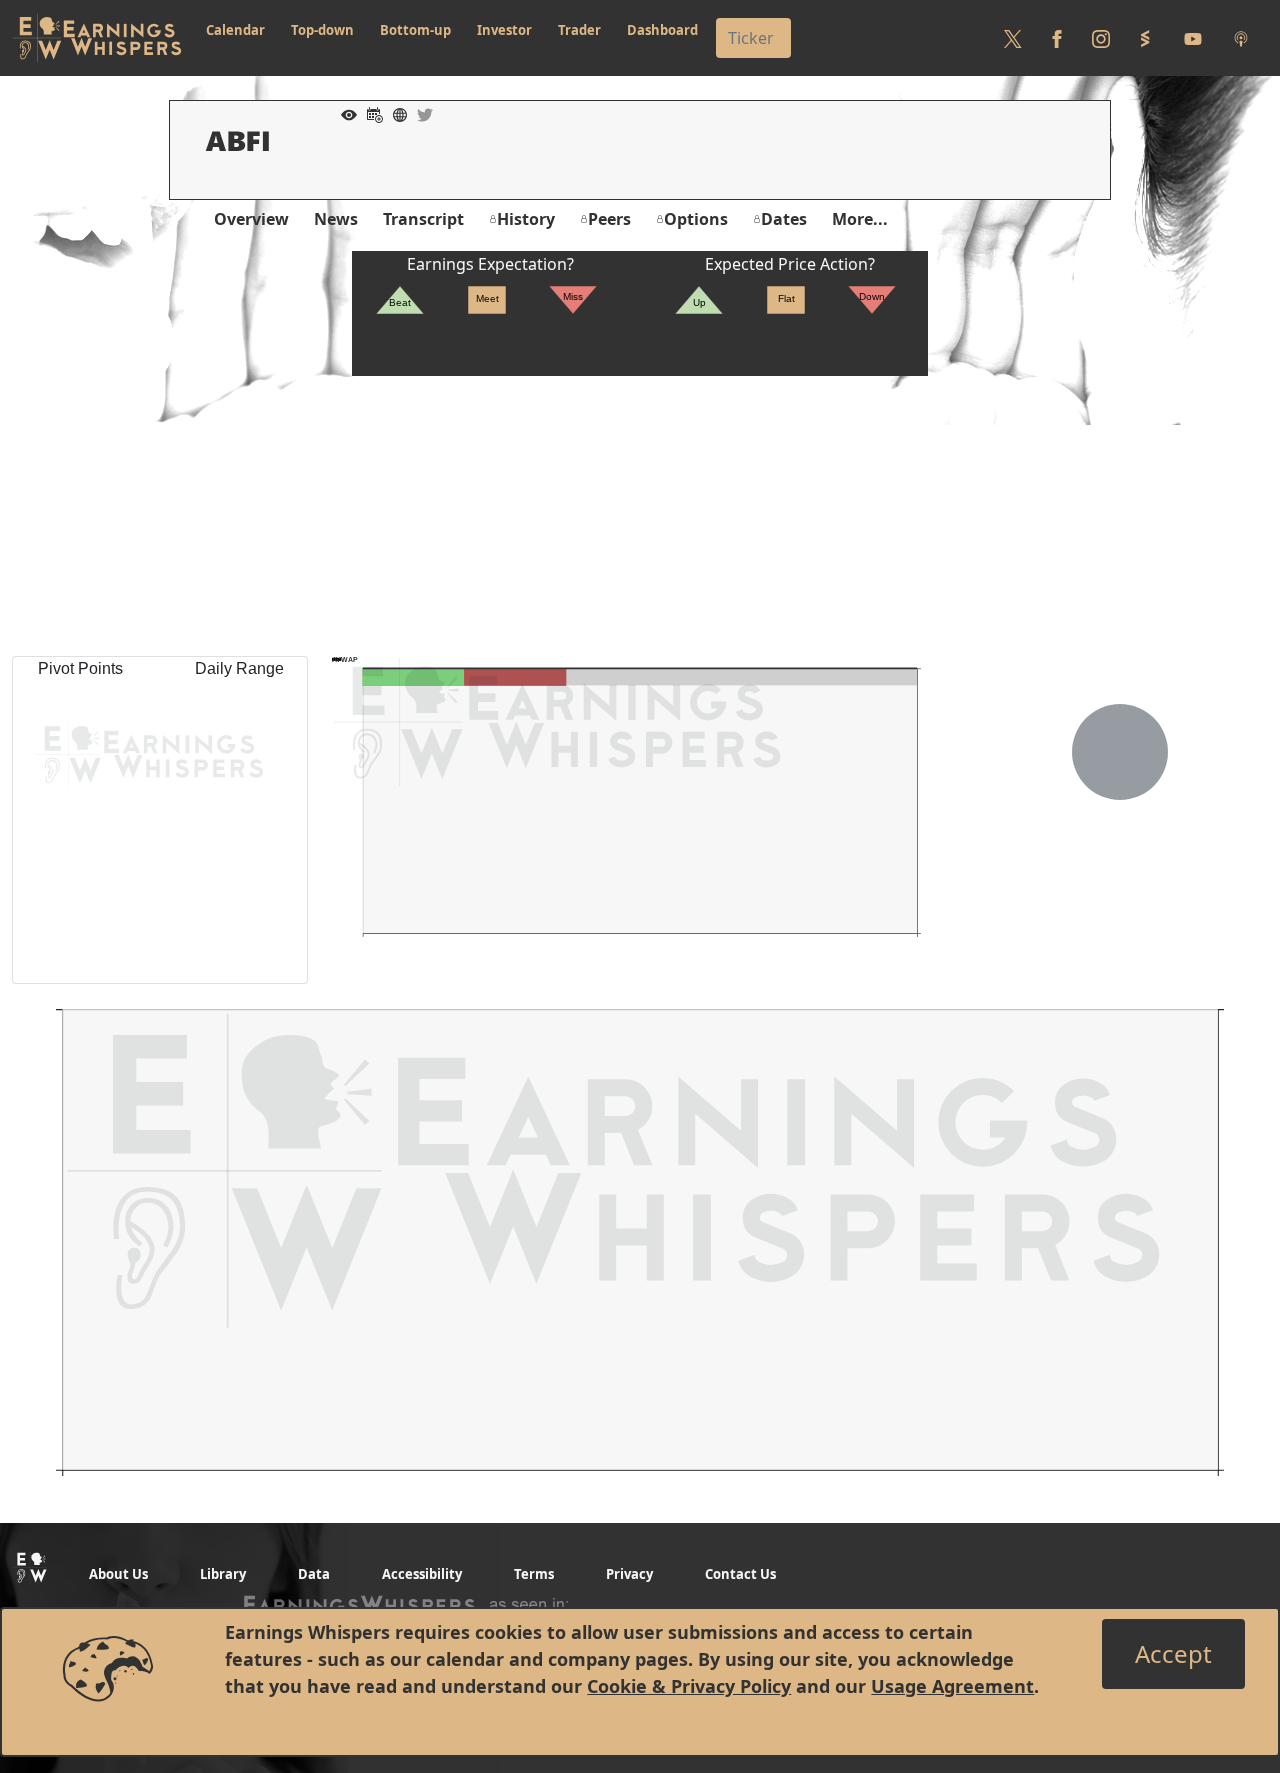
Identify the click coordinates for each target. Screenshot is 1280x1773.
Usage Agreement (952, 1686)
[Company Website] (395, 113)
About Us (118, 1574)
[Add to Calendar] (370, 113)
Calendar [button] (235, 30)
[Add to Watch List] (344, 113)
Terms (534, 1574)
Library (223, 1574)
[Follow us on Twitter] (1013, 38)
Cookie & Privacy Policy (689, 1686)
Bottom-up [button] (415, 30)
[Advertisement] (640, 516)
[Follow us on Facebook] (1057, 38)
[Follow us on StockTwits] (1145, 38)
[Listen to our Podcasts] (1241, 38)
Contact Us (740, 1574)
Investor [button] (504, 30)
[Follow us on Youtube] (1193, 38)
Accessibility (422, 1574)
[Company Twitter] (420, 113)
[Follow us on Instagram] (1101, 38)
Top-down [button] (322, 30)
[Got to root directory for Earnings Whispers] (97, 38)
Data (314, 1574)
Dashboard (662, 30)
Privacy (629, 1574)
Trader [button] (579, 30)
